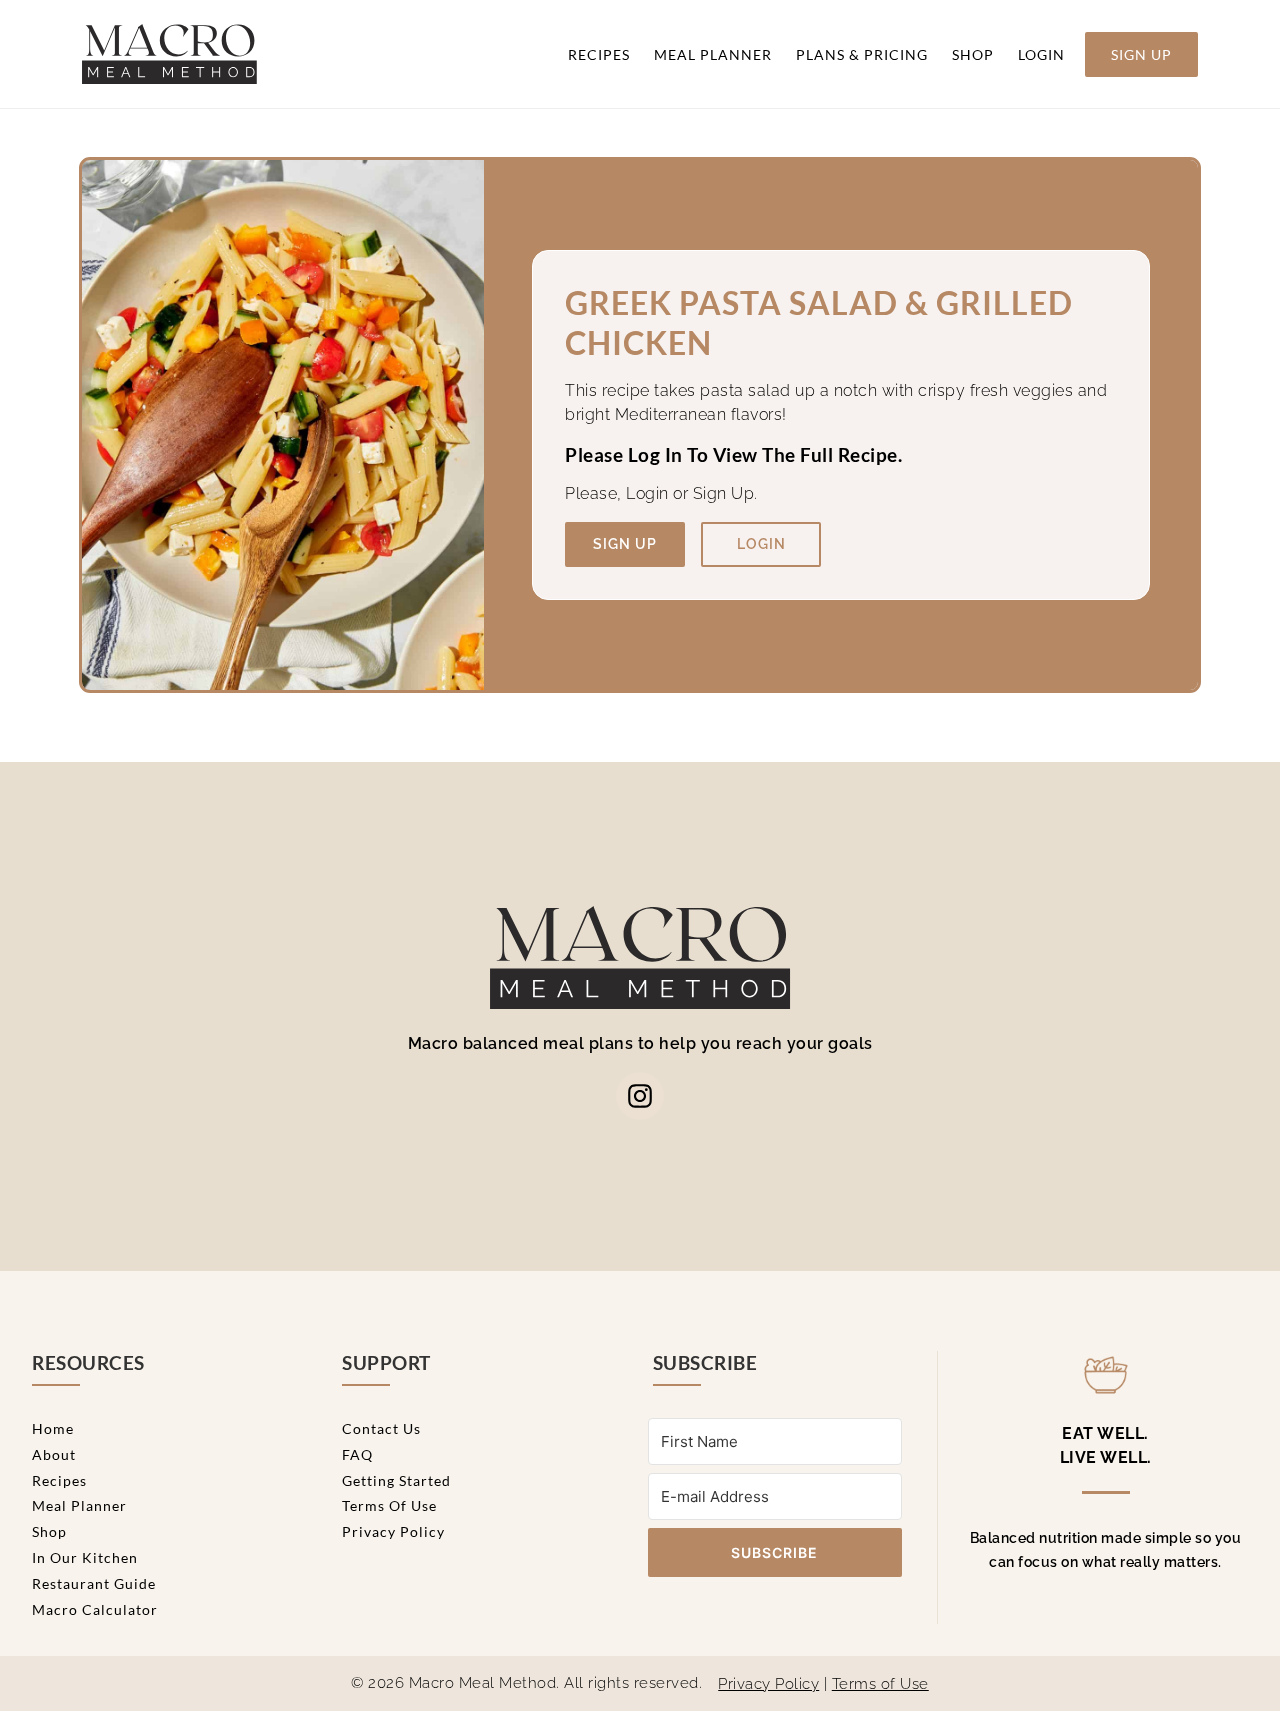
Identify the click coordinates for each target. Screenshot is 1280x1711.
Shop (973, 54)
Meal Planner (713, 54)
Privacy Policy (393, 1531)
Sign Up (1141, 54)
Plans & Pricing (862, 54)
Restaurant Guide (94, 1583)
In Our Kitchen (85, 1557)
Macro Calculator (95, 1609)
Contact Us (381, 1428)
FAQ (357, 1454)
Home (53, 1428)
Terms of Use (389, 1505)
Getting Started (396, 1480)
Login (1041, 54)
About (54, 1454)
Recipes (599, 54)
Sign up (625, 544)
